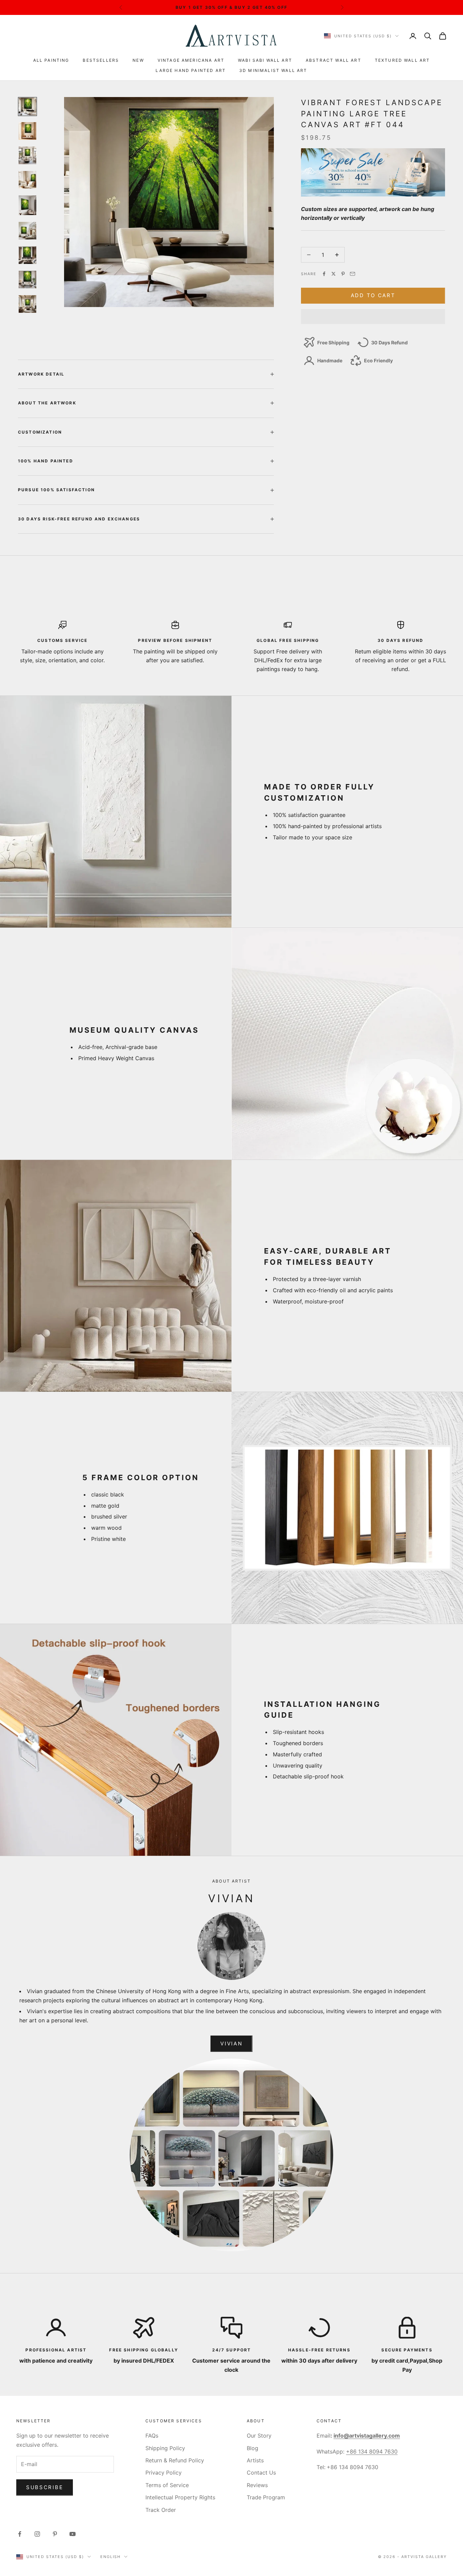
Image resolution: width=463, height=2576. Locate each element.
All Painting (51, 60)
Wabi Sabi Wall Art (265, 60)
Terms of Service (167, 2485)
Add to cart (373, 295)
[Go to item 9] (27, 304)
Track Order (161, 2510)
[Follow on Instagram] (37, 2534)
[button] (373, 317)
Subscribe (45, 2487)
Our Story (259, 2436)
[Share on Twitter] (334, 274)
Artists (255, 2460)
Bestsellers (101, 60)
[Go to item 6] (27, 231)
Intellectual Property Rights (180, 2497)
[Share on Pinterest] (343, 274)
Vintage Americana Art (191, 60)
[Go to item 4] (27, 180)
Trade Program (266, 2497)
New (138, 60)
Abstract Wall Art (334, 60)
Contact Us (261, 2473)
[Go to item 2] (27, 131)
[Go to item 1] (27, 107)
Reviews (257, 2485)
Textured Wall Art (402, 60)
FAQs (152, 2436)
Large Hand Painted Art (191, 70)
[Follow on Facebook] (20, 2534)
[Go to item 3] (27, 155)
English (111, 2557)
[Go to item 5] (27, 205)
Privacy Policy (164, 2473)
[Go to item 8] (27, 280)
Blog (253, 2448)
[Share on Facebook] (324, 274)
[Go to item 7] (27, 255)
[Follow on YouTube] (73, 2534)
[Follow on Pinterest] (55, 2534)
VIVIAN (231, 2044)
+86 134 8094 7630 (372, 2451)
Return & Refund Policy (175, 2460)
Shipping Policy (165, 2448)
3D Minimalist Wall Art (273, 70)
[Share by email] (353, 274)
